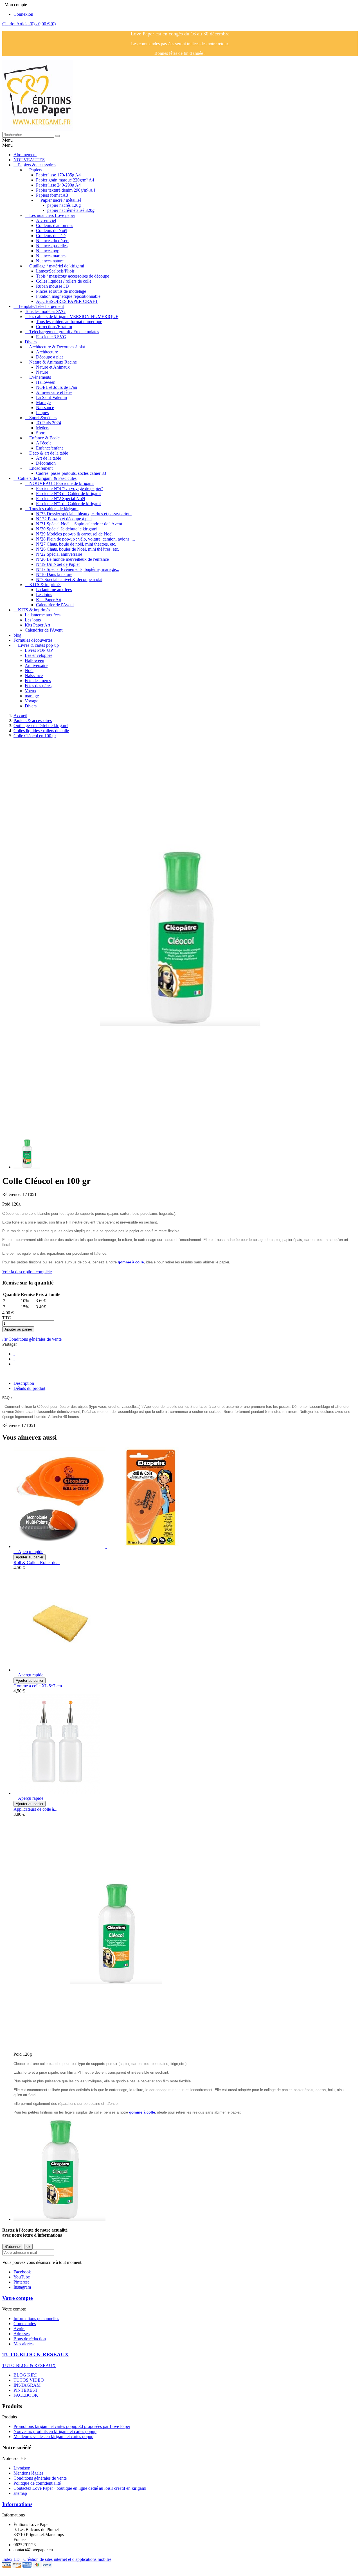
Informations (17, 2504)
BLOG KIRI (25, 2375)
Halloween (46, 382)
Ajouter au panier (18, 1329)
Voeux (31, 691)
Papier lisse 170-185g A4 (58, 175)
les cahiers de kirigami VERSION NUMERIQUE (74, 316)
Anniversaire (36, 665)
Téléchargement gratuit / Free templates (64, 332)
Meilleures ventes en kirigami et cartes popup (53, 2437)
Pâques (42, 413)
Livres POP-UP (39, 650)
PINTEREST (26, 2390)
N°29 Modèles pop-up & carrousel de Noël (74, 534)
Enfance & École (44, 438)
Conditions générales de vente (32, 1339)
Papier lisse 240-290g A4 (58, 185)
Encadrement (41, 468)
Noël (29, 670)
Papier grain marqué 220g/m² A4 (65, 180)
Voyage (31, 701)
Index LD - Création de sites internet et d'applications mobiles (57, 2559)
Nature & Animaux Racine (53, 362)
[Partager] (14, 1354)
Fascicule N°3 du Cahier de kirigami (68, 493)
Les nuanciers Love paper (52, 215)
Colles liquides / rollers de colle (64, 281)
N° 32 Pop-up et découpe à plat (64, 519)
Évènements (40, 377)
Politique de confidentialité (37, 2483)
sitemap (20, 2493)
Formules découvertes (33, 640)
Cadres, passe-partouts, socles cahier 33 (71, 473)
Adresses (22, 2334)
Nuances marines (51, 256)
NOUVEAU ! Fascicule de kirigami (61, 483)
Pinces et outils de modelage (61, 291)
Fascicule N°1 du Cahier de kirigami (68, 504)
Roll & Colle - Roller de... (37, 1562)
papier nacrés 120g (64, 205)
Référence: (12, 1194)
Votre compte (17, 2298)
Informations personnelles (36, 2319)
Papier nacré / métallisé (61, 200)
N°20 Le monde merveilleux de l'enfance (72, 559)
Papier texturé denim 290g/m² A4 (66, 190)
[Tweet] (14, 1359)
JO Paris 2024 (49, 423)
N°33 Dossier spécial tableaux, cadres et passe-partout (84, 514)
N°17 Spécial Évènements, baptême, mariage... (78, 569)
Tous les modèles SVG (45, 311)
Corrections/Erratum (54, 327)
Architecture (47, 352)
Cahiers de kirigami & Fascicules (47, 478)
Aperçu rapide (28, 1552)
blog (17, 635)
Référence (12, 1425)
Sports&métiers (43, 418)
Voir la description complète (27, 1272)
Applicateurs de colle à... (35, 1809)
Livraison (22, 2468)
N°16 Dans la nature (54, 574)
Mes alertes (23, 2344)
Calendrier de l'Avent (55, 605)
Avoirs (19, 2329)
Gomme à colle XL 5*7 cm (38, 1686)
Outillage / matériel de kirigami (57, 266)
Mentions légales (28, 2473)
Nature (42, 372)
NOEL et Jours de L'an (57, 387)
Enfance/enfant (49, 448)
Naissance (45, 408)
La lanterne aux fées (54, 590)
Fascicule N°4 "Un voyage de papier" (70, 488)
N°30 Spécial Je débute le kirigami (67, 529)
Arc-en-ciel (46, 220)
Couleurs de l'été (51, 236)
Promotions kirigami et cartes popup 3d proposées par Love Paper (72, 2426)
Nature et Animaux (53, 367)
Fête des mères (38, 681)
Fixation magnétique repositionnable (68, 296)
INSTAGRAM (27, 2385)
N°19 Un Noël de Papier (58, 564)
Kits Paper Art (49, 600)
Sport (41, 433)
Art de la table (49, 458)
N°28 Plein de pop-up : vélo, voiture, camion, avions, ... (85, 539)
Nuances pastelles (52, 246)
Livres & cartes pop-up (38, 645)
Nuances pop (48, 251)
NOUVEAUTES (29, 160)
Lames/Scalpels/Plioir (55, 271)
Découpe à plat (49, 357)
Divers (31, 342)
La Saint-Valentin (51, 397)
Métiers (43, 428)
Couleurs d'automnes (55, 225)
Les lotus (44, 595)
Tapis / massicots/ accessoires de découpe (73, 276)
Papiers (36, 170)
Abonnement (25, 155)
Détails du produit (29, 1388)
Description (24, 1383)
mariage (32, 696)
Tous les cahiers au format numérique (69, 322)
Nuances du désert (52, 241)
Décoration (46, 463)
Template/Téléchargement (41, 306)
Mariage (43, 402)
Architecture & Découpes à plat (57, 347)
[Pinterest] (14, 1364)
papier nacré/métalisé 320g (71, 210)
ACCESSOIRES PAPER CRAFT (67, 301)
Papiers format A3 (52, 195)
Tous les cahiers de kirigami (54, 509)
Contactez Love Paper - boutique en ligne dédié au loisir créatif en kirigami (80, 2488)
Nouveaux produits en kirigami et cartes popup (55, 2431)
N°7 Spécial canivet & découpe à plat (69, 579)
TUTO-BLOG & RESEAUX (35, 2354)
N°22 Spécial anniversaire (59, 554)
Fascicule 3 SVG (51, 337)
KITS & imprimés (45, 585)
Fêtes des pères (38, 686)
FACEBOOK (26, 2395)
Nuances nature (50, 261)
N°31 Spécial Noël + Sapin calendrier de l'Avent (79, 524)
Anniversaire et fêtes (54, 392)
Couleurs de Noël (52, 231)
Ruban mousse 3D (52, 286)
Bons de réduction (30, 2339)
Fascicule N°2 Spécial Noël (60, 499)
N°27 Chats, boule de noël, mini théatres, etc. (76, 544)
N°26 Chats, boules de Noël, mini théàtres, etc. (77, 549)
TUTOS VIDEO (29, 2380)
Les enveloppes (39, 655)
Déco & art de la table (49, 453)
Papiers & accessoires (37, 165)
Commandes (25, 2324)
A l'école (44, 443)
